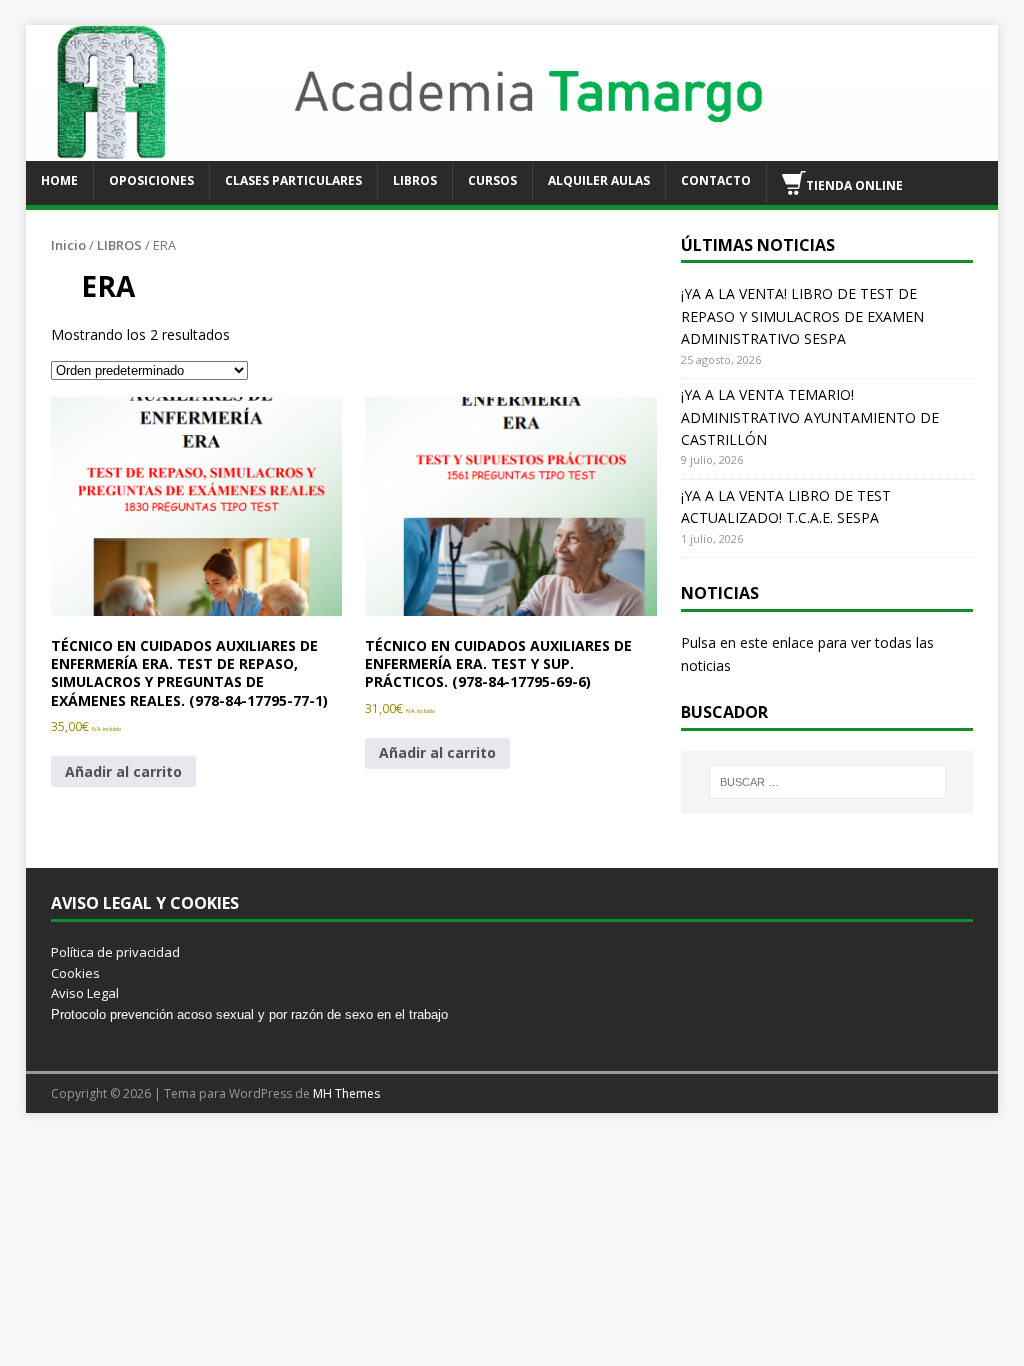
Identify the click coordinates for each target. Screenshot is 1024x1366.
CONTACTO (716, 180)
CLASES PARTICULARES (293, 180)
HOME (59, 180)
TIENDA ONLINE (854, 184)
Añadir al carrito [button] (123, 771)
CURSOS (492, 180)
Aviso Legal (85, 993)
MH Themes (346, 1093)
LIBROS (415, 180)
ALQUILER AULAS (599, 180)
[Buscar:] (827, 782)
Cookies (75, 973)
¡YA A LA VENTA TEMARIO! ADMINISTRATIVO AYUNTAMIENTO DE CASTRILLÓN (810, 417)
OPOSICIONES (151, 180)
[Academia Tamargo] (512, 148)
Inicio (68, 245)
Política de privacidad (115, 952)
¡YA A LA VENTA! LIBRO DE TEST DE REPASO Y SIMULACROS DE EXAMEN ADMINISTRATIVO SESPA (802, 316)
